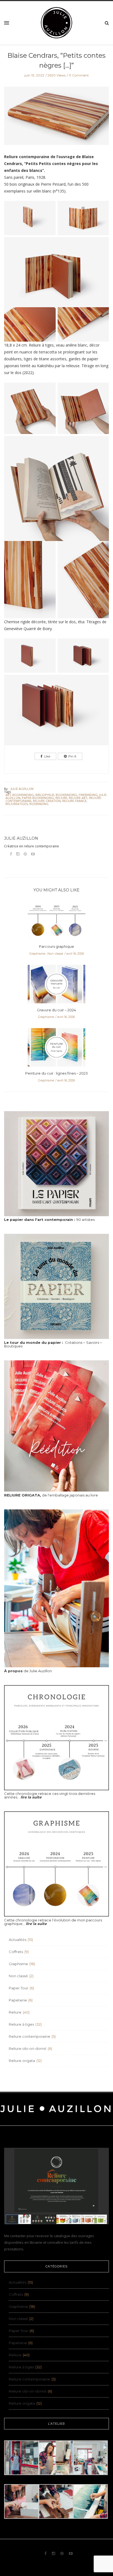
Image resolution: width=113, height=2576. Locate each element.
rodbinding (39, 804)
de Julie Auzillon (28, 1671)
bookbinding (66, 795)
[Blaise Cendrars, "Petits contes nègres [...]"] (56, 120)
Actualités (18, 1940)
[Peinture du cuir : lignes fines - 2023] (56, 1049)
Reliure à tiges (21, 2024)
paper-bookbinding (38, 798)
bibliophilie (45, 795)
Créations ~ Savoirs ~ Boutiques (53, 1344)
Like (47, 756)
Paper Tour (19, 1988)
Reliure (15, 2012)
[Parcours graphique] (56, 922)
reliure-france (74, 801)
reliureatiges (17, 804)
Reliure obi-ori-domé (28, 2048)
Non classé (55, 954)
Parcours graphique (56, 946)
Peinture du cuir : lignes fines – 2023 (56, 1073)
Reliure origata (22, 2061)
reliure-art (78, 798)
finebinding (88, 795)
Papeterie (18, 2000)
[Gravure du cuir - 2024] (56, 985)
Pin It (72, 756)
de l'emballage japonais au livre (51, 1495)
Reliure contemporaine (29, 2036)
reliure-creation (47, 801)
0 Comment (79, 75)
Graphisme (37, 954)
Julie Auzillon (22, 789)
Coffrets (16, 1952)
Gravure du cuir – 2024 (56, 1010)
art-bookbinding (20, 795)
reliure (61, 798)
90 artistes (49, 1220)
